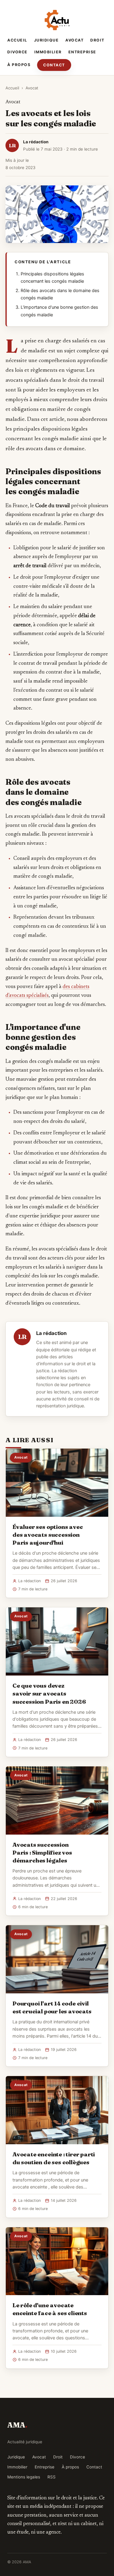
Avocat (74, 40)
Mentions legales (24, 2477)
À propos (19, 65)
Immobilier (48, 52)
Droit (97, 40)
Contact (54, 65)
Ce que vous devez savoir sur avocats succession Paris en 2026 (49, 1693)
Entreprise (82, 52)
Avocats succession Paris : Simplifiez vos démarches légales (42, 1852)
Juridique (47, 40)
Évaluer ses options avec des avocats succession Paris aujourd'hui (48, 1535)
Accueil (17, 40)
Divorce (17, 52)
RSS (52, 2477)
